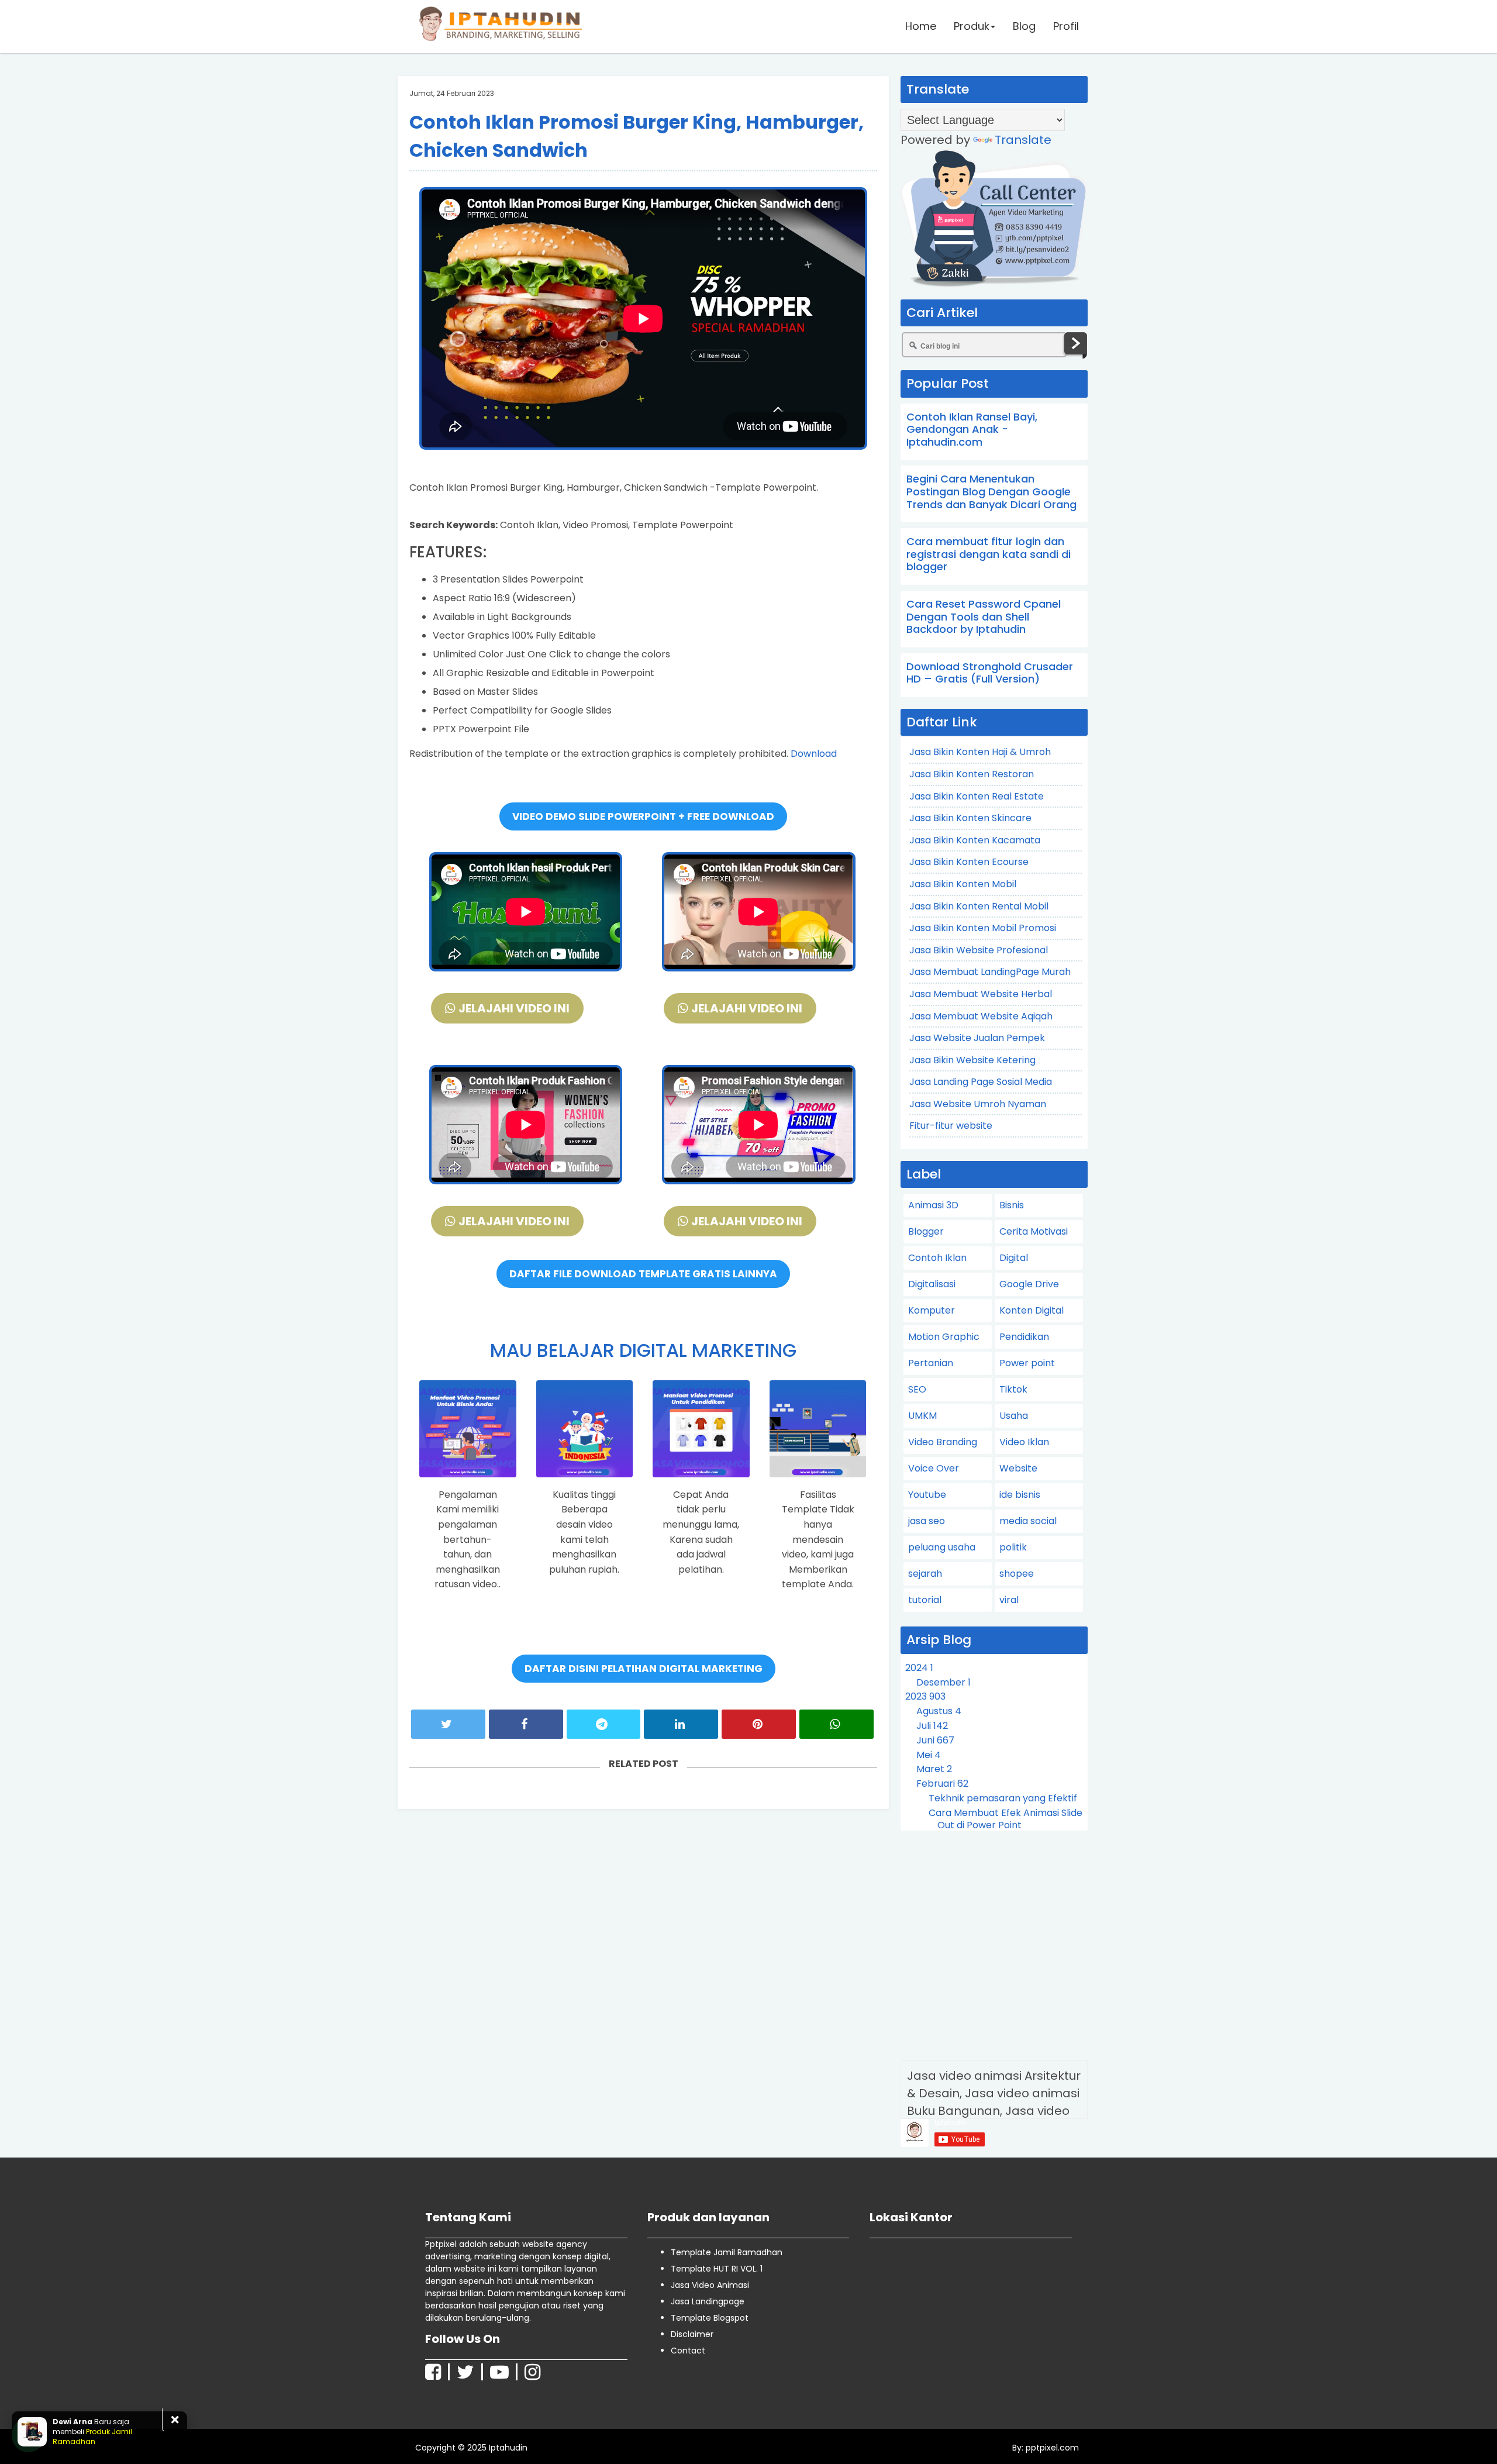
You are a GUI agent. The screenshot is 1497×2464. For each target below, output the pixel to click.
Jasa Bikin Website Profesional (979, 950)
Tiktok (1013, 1389)
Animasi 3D (933, 1205)
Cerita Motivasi (1034, 1231)
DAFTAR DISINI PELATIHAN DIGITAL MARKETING (644, 1669)
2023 (925, 1696)
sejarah (925, 1574)
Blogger (926, 1231)
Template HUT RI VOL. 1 (717, 2269)
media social (1028, 1521)
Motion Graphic (944, 1337)
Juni (935, 1740)
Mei (929, 1755)
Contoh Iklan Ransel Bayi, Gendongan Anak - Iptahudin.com (972, 429)
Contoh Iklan (937, 1258)
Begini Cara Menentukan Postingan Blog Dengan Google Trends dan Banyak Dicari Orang (991, 491)
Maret (934, 1769)
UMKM (922, 1416)
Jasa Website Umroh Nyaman (978, 1104)
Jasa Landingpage (708, 2301)
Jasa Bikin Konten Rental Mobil (979, 906)
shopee (1017, 1574)
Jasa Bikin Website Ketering (972, 1060)
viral (1009, 1600)
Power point (1027, 1363)
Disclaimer (692, 2334)
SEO (917, 1389)
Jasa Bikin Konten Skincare (970, 818)
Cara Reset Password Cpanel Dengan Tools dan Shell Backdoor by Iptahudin (984, 616)
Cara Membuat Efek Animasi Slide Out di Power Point (1006, 1819)
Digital (1014, 1258)
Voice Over (934, 1468)
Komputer (932, 1310)
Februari (942, 1784)
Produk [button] (972, 26)
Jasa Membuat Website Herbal (981, 994)
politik (1013, 1547)
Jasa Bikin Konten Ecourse (969, 862)
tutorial (925, 1600)
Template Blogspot (710, 2318)
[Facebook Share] (526, 1724)
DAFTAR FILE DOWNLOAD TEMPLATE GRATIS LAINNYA (643, 1274)
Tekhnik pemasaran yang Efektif (1003, 1798)
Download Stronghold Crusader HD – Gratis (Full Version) (990, 673)
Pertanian (931, 1363)
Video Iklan (1024, 1442)
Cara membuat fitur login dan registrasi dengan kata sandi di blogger (989, 554)
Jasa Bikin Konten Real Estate (977, 796)
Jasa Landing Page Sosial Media (981, 1082)
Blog (1024, 26)
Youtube (927, 1495)
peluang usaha (942, 1547)
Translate (1023, 140)
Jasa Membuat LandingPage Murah (990, 972)
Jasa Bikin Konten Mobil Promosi (983, 928)
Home (921, 26)
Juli (932, 1726)
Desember (944, 1682)
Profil (1066, 26)
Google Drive (1029, 1284)
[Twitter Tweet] (448, 1724)
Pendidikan (1024, 1337)
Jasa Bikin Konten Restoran (972, 774)
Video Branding (943, 1442)
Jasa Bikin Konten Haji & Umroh (980, 752)
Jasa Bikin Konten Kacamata (975, 840)
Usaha (1014, 1416)
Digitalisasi (932, 1284)
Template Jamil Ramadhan (727, 2252)
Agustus (939, 1711)
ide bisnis (1020, 1495)
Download (814, 754)
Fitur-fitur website (951, 1126)
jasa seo (927, 1521)
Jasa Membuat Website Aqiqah (981, 1016)
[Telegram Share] (604, 1724)
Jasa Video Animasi (710, 2285)
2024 (919, 1668)
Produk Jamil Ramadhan (92, 2436)
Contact (688, 2351)
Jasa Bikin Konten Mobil (963, 884)
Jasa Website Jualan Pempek (977, 1038)
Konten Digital (1032, 1310)
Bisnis (1012, 1205)
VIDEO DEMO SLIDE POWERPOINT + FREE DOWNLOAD (643, 816)
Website (1018, 1468)
